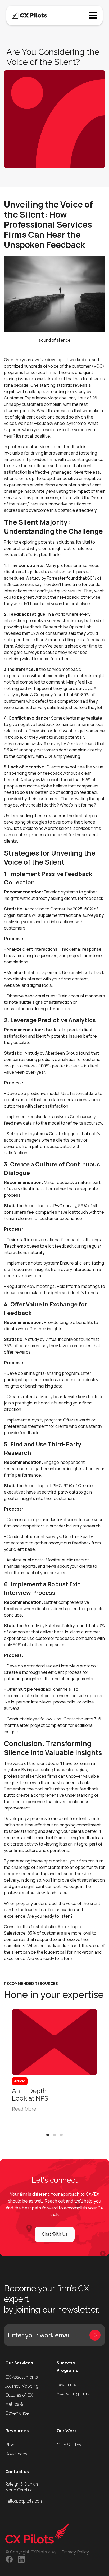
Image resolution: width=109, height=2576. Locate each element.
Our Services (19, 2363)
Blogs (11, 2445)
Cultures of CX (19, 2395)
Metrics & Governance (17, 2409)
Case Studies (69, 2445)
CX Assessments (22, 2377)
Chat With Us (55, 2234)
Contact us (17, 2472)
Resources (17, 2431)
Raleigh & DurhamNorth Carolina (22, 2487)
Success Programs (67, 2367)
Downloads (16, 2454)
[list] (54, 2069)
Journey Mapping (22, 2386)
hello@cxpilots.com (24, 2501)
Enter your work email (39, 2335)
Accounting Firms (74, 2394)
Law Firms (66, 2385)
